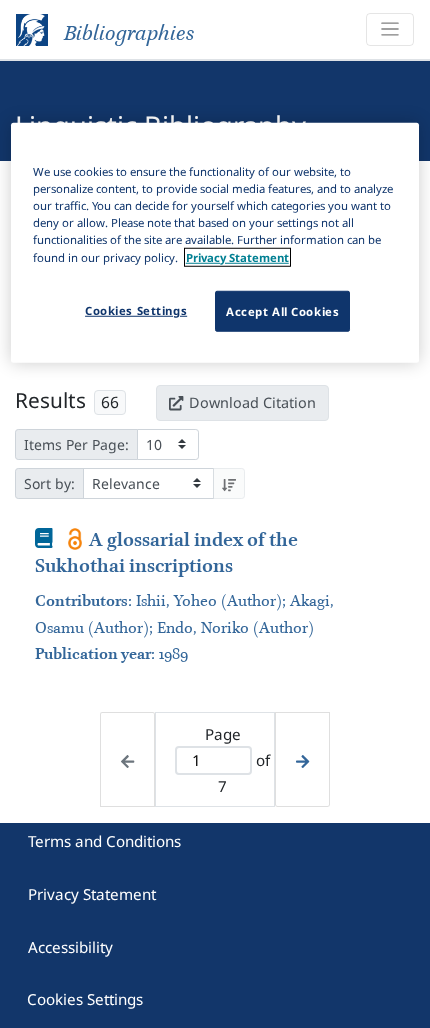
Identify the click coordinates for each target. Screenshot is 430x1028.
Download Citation (252, 402)
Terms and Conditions (104, 841)
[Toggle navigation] (390, 29)
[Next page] (302, 759)
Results (50, 400)
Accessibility (70, 947)
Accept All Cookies (282, 310)
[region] (215, 243)
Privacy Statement (92, 894)
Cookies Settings (85, 999)
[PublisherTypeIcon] (75, 539)
